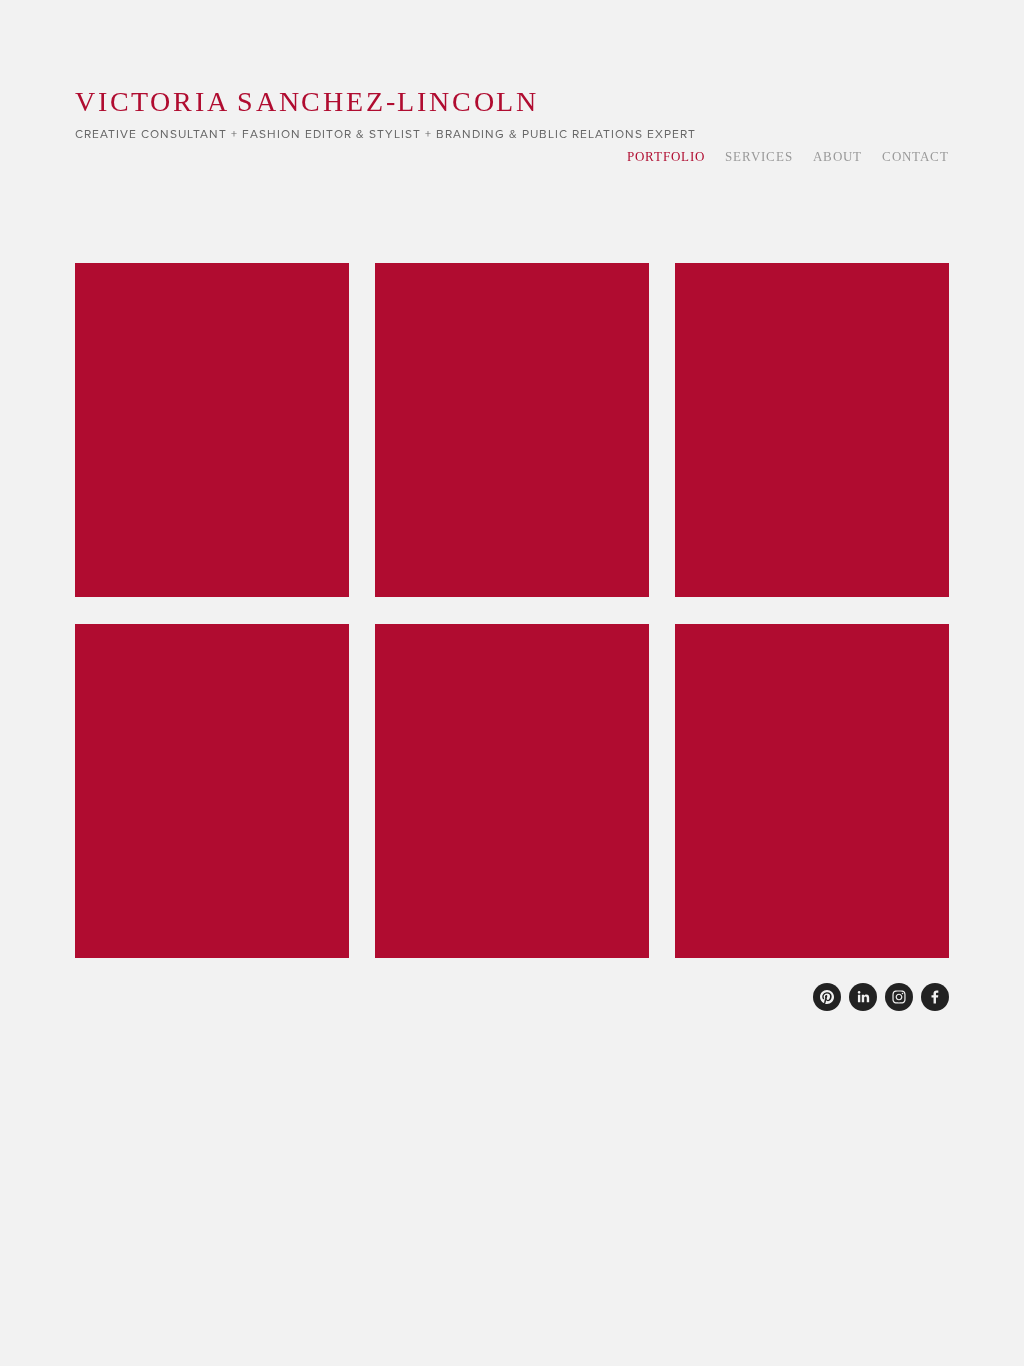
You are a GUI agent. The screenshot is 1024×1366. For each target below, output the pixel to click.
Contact (915, 156)
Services (759, 156)
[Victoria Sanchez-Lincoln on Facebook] (935, 997)
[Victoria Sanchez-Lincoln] (827, 997)
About (837, 156)
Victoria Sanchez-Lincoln (307, 101)
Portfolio (666, 156)
